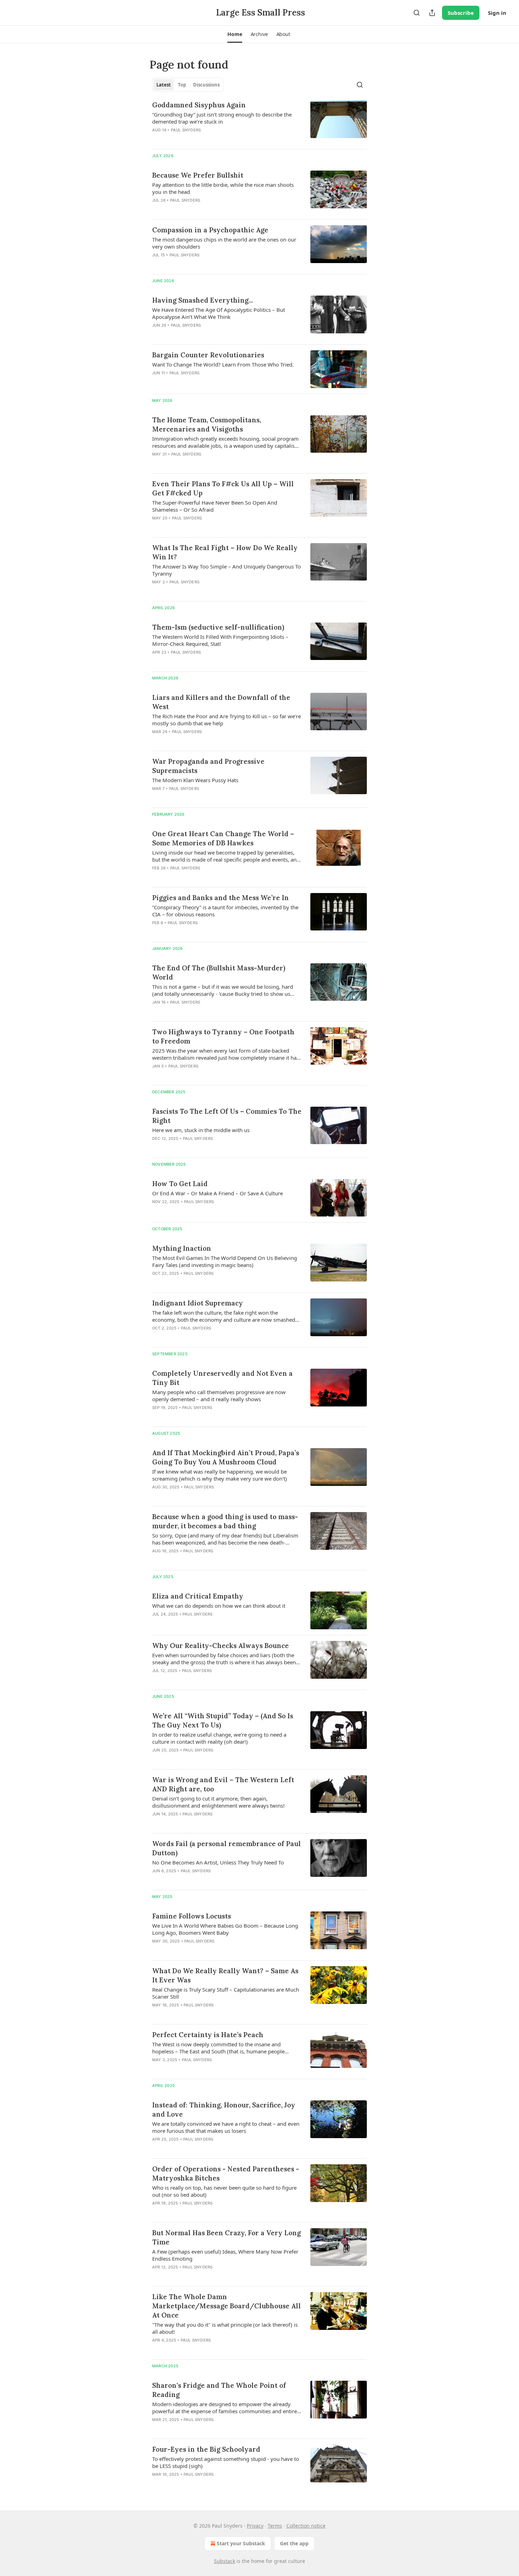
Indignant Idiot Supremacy (198, 1303)
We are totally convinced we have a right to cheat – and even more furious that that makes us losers (226, 2127)
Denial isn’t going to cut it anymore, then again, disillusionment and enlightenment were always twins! (218, 1802)
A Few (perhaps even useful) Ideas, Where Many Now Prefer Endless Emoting (225, 2255)
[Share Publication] (432, 13)
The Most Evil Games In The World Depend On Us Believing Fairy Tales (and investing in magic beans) (225, 1261)
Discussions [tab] (206, 85)
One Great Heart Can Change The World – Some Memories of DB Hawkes (223, 838)
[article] (259, 122)
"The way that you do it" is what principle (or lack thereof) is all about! (225, 2328)
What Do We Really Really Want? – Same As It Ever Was (225, 1975)
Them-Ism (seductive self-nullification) (218, 627)
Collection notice (306, 2526)
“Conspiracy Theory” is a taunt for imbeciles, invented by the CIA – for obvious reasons (225, 911)
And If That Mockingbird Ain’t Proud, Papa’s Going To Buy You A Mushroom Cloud (226, 1457)
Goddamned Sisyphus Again (199, 105)
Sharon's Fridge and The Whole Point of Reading (219, 2390)
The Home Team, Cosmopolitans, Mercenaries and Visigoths (207, 424)
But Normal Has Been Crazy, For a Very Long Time (226, 2237)
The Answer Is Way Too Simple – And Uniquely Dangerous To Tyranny (226, 570)
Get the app (294, 2543)
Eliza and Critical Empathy (198, 1596)
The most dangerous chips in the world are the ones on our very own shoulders (224, 243)
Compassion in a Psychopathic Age (210, 230)
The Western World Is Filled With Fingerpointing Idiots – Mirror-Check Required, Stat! (220, 640)
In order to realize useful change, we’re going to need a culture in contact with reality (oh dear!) (219, 1738)
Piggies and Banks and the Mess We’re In (220, 898)
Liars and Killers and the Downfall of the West (221, 702)
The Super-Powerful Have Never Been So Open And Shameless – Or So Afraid (215, 506)
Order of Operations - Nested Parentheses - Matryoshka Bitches (226, 2173)
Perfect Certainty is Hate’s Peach (208, 2035)
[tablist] (188, 85)
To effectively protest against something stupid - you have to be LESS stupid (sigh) (226, 2462)
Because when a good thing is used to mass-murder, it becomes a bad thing (225, 1521)
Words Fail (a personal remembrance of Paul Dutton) (226, 1848)
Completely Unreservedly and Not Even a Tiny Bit (222, 1378)
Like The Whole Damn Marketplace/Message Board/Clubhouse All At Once (226, 2306)
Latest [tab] (164, 85)
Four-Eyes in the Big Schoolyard (206, 2449)
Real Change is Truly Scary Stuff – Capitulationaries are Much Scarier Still (226, 1993)
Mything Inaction (182, 1248)
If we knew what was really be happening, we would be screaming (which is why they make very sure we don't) (220, 1475)
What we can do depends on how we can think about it (219, 1606)
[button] (235, 34)
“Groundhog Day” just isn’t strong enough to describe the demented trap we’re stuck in (222, 118)
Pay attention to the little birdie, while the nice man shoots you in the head (223, 188)
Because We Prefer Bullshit (198, 175)
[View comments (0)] (206, 139)
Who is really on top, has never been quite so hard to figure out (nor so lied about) (224, 2191)
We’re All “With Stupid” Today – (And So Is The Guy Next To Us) (223, 1720)
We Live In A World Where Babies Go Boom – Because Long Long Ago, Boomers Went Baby (225, 1929)
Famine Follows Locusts (192, 1916)
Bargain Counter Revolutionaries (208, 355)
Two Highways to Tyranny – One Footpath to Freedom (223, 1036)
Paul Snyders (186, 130)
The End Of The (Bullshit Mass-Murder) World (219, 972)
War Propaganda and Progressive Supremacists (208, 766)
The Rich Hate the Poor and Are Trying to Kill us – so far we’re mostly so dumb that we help (226, 720)
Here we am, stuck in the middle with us (201, 1130)
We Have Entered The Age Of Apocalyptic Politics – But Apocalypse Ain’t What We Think (219, 313)
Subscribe (461, 13)
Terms (275, 2526)
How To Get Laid (180, 1184)
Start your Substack (241, 2543)
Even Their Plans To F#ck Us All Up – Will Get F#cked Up (223, 488)
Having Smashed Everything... (202, 300)
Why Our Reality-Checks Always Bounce (220, 1646)
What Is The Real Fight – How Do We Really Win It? (225, 552)
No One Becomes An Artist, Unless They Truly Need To (218, 1862)
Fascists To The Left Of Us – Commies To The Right (227, 1116)
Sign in (497, 13)
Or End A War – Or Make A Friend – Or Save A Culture (217, 1193)
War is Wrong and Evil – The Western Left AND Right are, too (223, 1784)
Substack (225, 2561)
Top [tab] (182, 85)
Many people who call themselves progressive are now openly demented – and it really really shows (219, 1396)
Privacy (255, 2526)
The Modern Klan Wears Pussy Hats (195, 780)
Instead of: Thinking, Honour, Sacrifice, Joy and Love (224, 2110)
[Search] (417, 13)
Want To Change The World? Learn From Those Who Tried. (223, 364)
